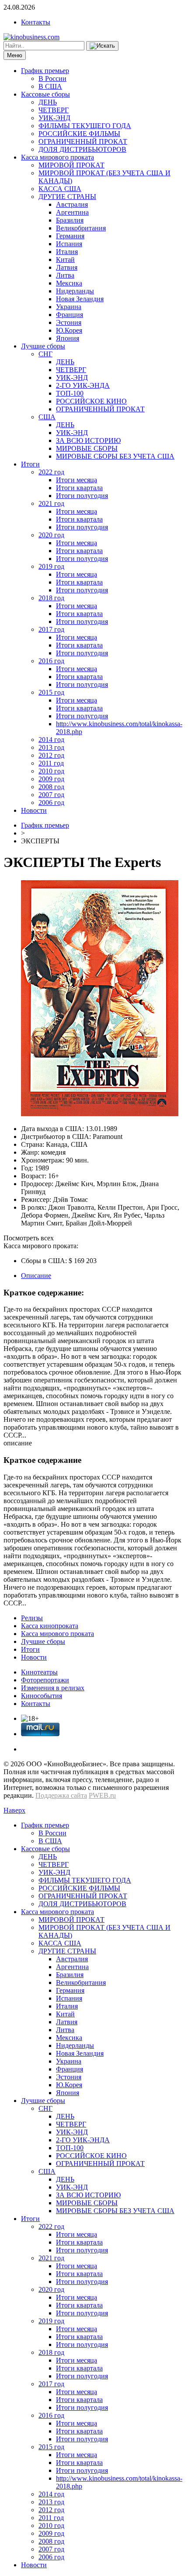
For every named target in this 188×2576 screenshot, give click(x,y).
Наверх (14, 1810)
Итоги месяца (77, 480)
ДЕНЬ (48, 102)
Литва (65, 275)
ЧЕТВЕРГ (54, 110)
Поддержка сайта (61, 1795)
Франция (70, 315)
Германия (70, 236)
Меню (15, 55)
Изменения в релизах (53, 1688)
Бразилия (70, 220)
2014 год (51, 740)
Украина (69, 307)
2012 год (51, 755)
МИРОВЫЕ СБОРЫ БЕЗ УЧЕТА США (115, 456)
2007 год (51, 795)
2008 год (51, 787)
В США (50, 86)
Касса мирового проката (57, 157)
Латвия (67, 267)
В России (52, 78)
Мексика (69, 283)
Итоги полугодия (82, 496)
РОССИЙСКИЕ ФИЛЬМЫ (79, 134)
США (47, 417)
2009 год (51, 779)
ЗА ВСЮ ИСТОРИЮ (88, 440)
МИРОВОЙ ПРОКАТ (71, 165)
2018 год (51, 598)
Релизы (32, 1618)
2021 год (51, 503)
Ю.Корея (69, 330)
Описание (36, 1276)
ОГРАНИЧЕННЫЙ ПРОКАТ (83, 141)
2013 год (51, 747)
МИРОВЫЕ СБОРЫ (87, 448)
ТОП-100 (70, 393)
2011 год (51, 763)
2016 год (51, 661)
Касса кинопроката (50, 1626)
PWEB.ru (102, 1795)
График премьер (45, 71)
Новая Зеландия (80, 299)
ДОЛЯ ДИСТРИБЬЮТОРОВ (82, 149)
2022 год (51, 472)
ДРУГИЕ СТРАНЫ (67, 197)
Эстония (69, 322)
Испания (69, 244)
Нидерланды (75, 291)
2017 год (51, 629)
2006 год (51, 802)
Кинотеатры (39, 1672)
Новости (34, 810)
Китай (65, 259)
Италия (67, 252)
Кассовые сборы (45, 94)
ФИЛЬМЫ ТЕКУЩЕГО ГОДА (85, 126)
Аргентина (72, 212)
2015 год (51, 692)
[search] (102, 46)
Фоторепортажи (45, 1680)
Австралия (72, 204)
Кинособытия (42, 1696)
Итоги (30, 464)
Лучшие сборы (43, 346)
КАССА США (60, 189)
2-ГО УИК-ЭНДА (83, 385)
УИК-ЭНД (54, 118)
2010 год (51, 771)
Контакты (36, 22)
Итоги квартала (79, 488)
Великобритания (81, 228)
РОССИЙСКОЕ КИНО (91, 401)
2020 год (51, 535)
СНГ (45, 354)
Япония (68, 338)
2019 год (51, 566)
